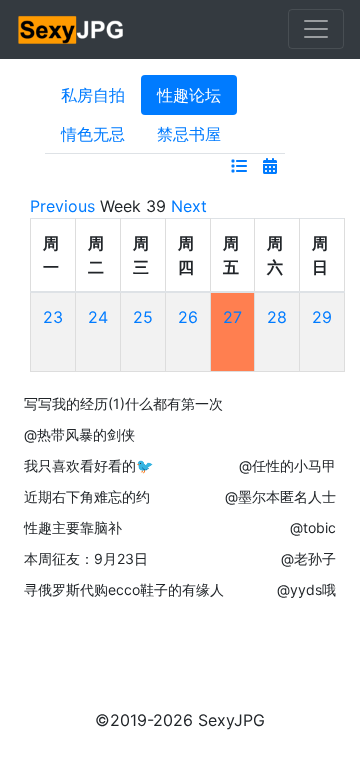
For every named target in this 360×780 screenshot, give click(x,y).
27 (232, 317)
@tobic (313, 527)
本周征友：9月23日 (86, 558)
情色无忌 (93, 134)
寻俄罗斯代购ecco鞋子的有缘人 (124, 589)
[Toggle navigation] (316, 29)
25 (143, 317)
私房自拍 (93, 95)
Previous (62, 206)
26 (188, 317)
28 (277, 317)
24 (98, 317)
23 (53, 317)
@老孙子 (308, 558)
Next (189, 206)
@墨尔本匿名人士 (280, 496)
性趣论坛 (189, 95)
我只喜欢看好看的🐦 (88, 465)
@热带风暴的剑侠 (79, 434)
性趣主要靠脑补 (73, 527)
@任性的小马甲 (287, 465)
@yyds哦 (306, 589)
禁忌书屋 (189, 134)
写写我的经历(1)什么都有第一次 (123, 403)
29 (322, 317)
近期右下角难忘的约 (87, 496)
